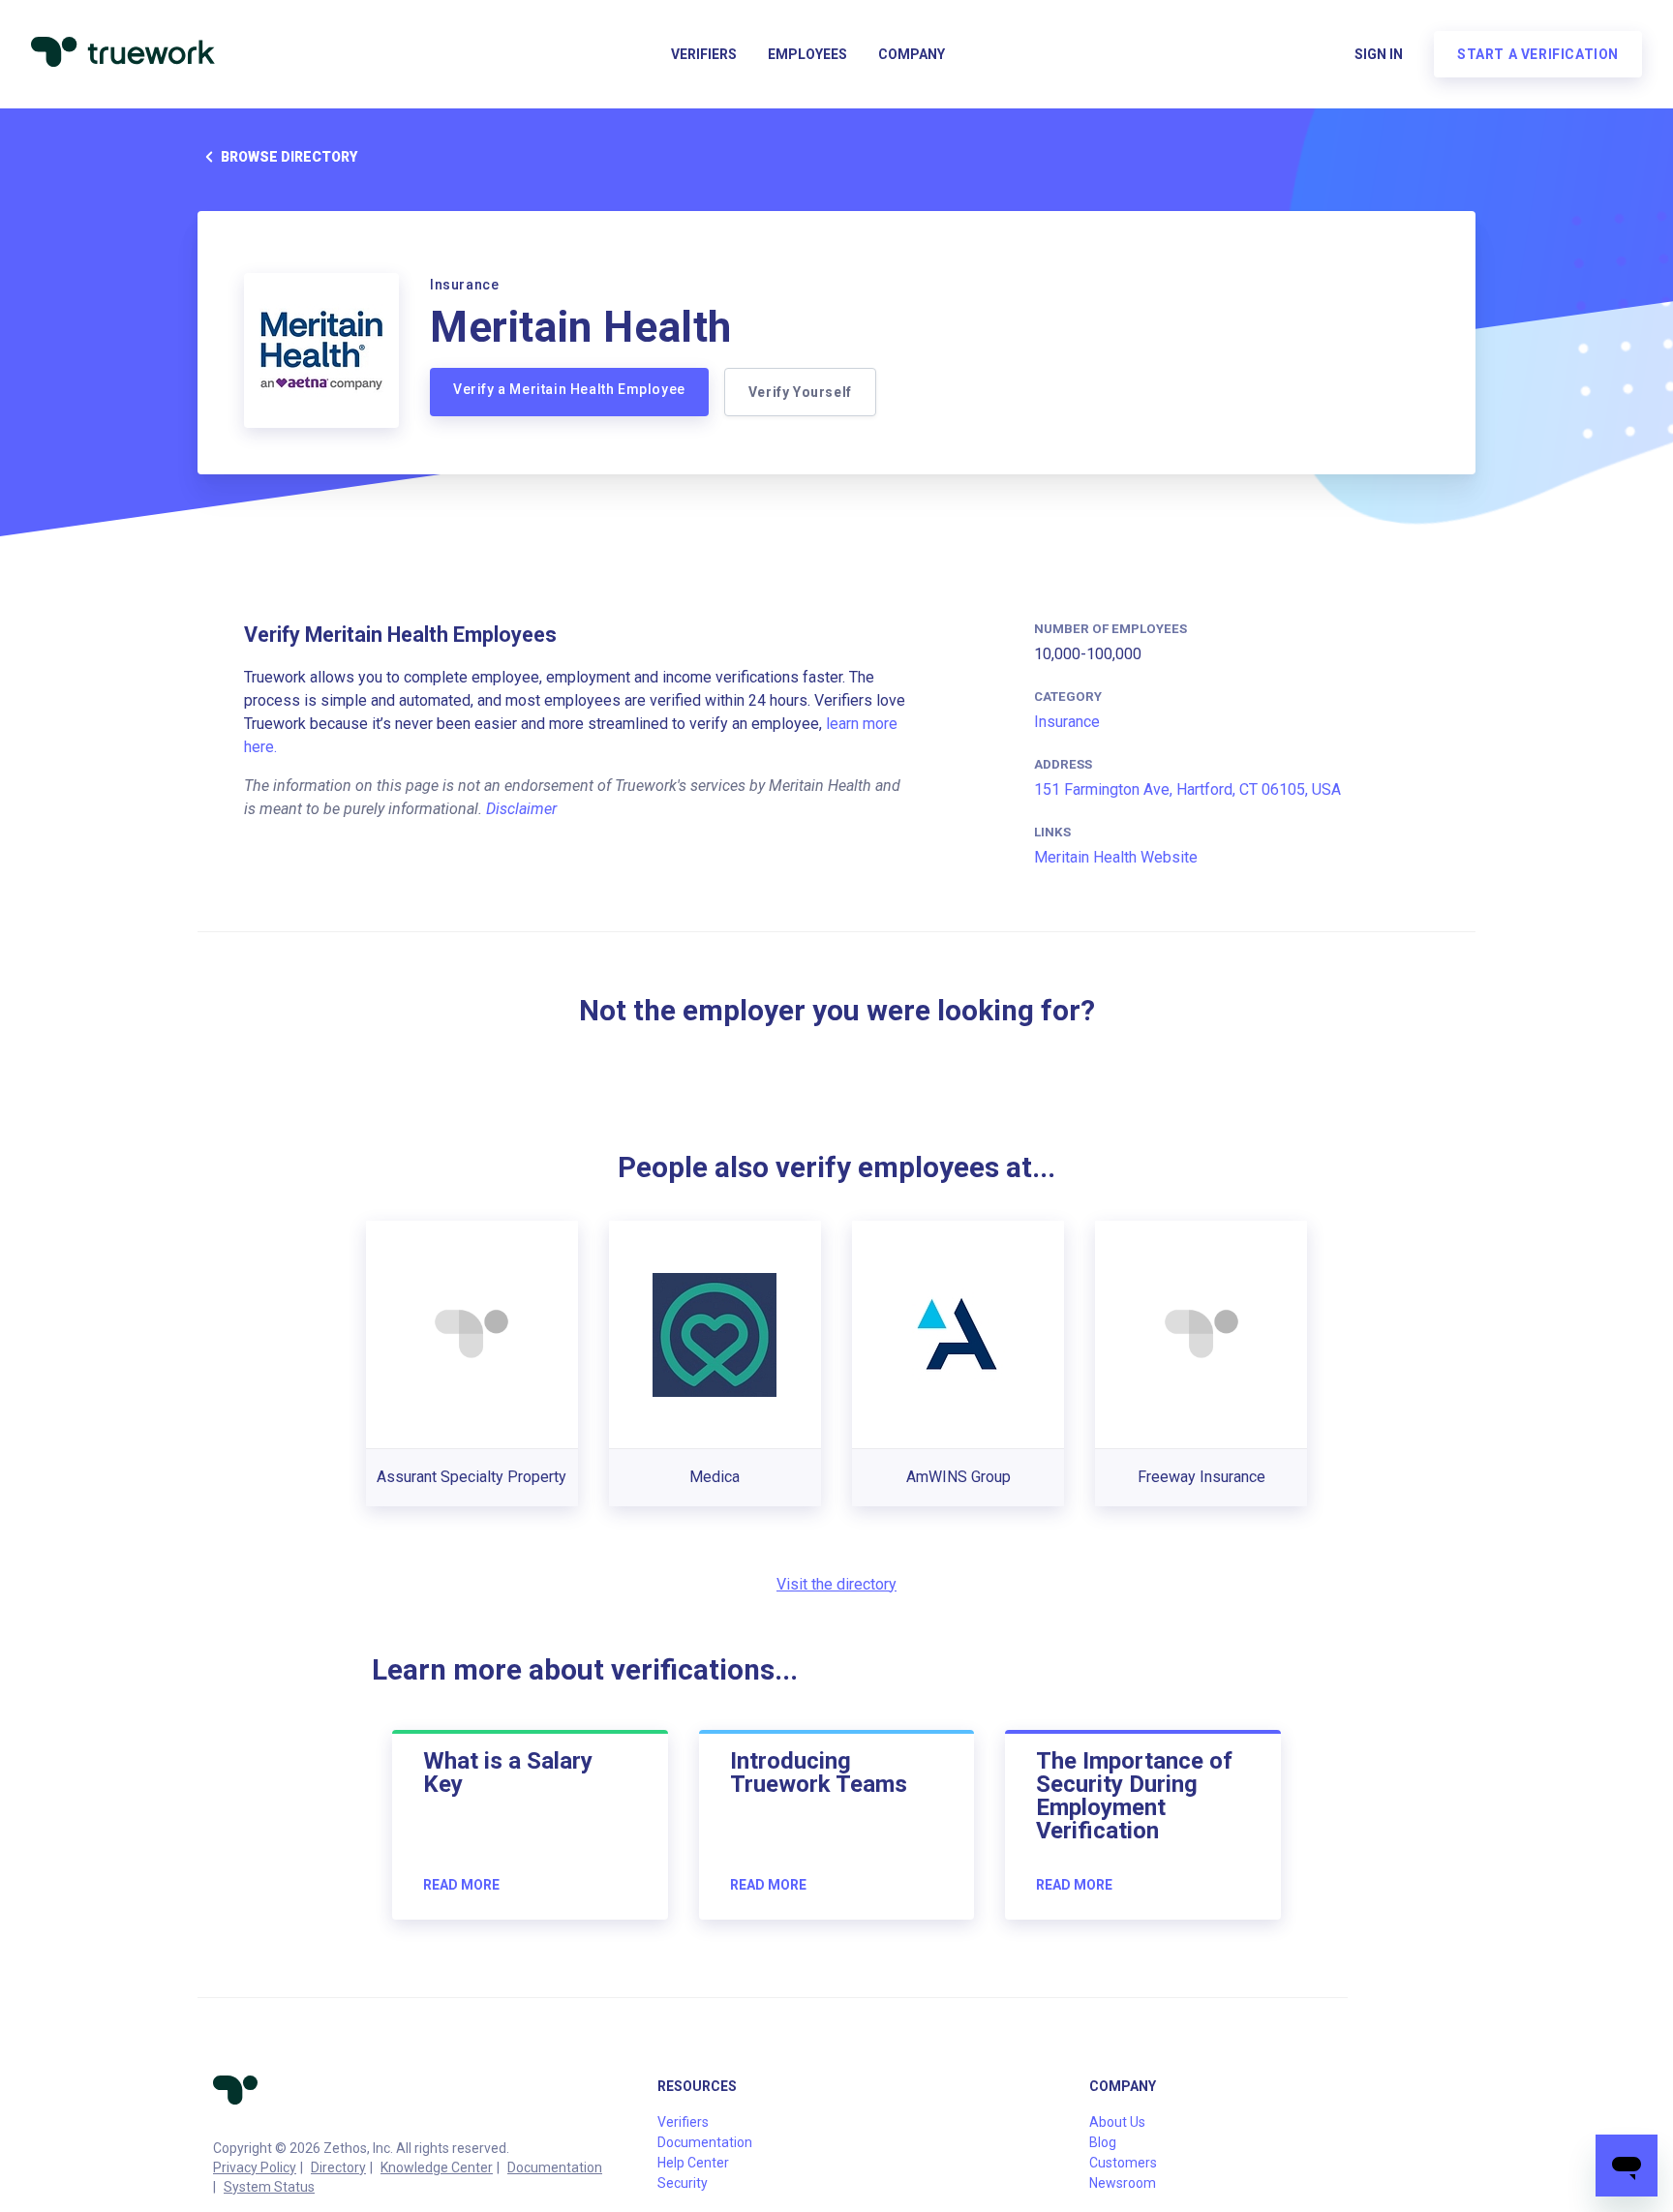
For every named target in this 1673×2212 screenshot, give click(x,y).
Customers (1123, 2163)
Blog (1103, 2142)
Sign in (1379, 54)
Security (683, 2183)
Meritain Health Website (1116, 857)
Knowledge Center (437, 2167)
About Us (1117, 2122)
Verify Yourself (800, 392)
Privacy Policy (255, 2167)
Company (912, 54)
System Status (269, 2187)
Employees (807, 54)
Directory (338, 2167)
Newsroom (1123, 2183)
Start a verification (1538, 54)
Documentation (555, 2167)
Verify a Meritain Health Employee (569, 389)
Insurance (1067, 722)
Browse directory (289, 157)
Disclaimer (521, 809)
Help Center (693, 2163)
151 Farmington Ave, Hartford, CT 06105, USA (1187, 789)
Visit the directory (836, 1584)
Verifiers (704, 54)
